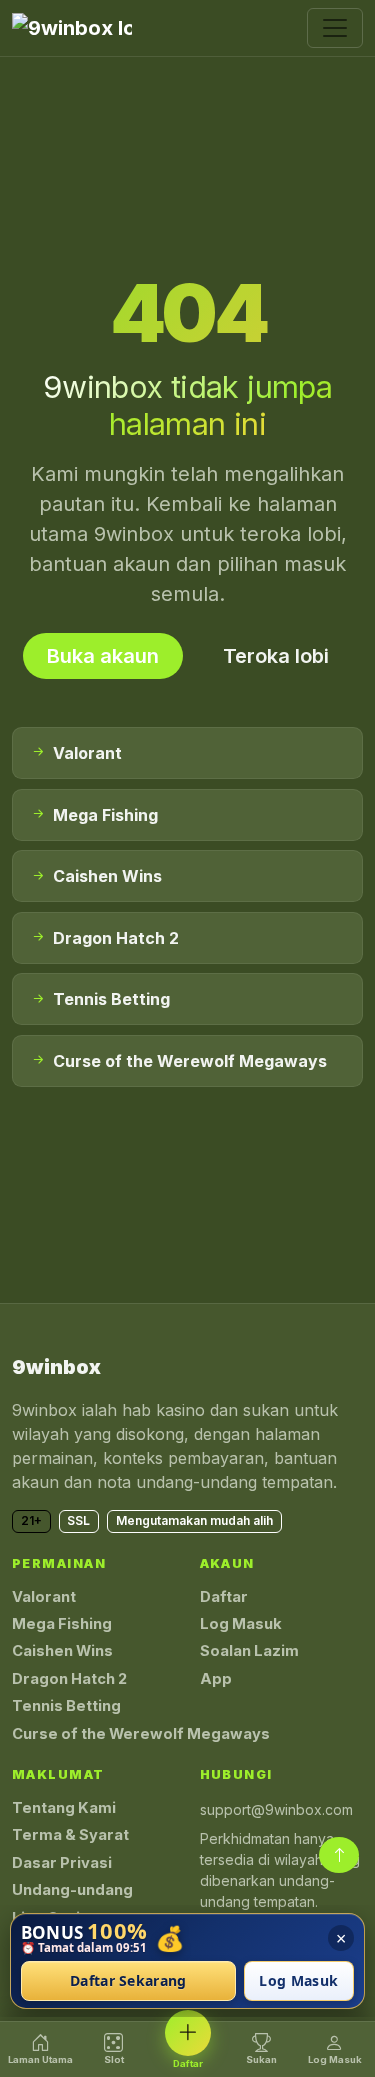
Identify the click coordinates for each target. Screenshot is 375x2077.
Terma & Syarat (70, 1835)
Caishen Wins (62, 1651)
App (216, 1679)
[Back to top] (339, 1855)
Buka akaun (103, 656)
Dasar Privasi (62, 1863)
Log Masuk (241, 1624)
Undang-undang (72, 1890)
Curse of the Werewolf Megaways (141, 1734)
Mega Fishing (62, 1624)
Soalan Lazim (249, 1651)
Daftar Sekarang (128, 1981)
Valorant (44, 1597)
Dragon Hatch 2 (69, 1679)
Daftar (224, 1597)
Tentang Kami (64, 1808)
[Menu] (335, 28)
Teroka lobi (276, 656)
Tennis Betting (66, 1706)
